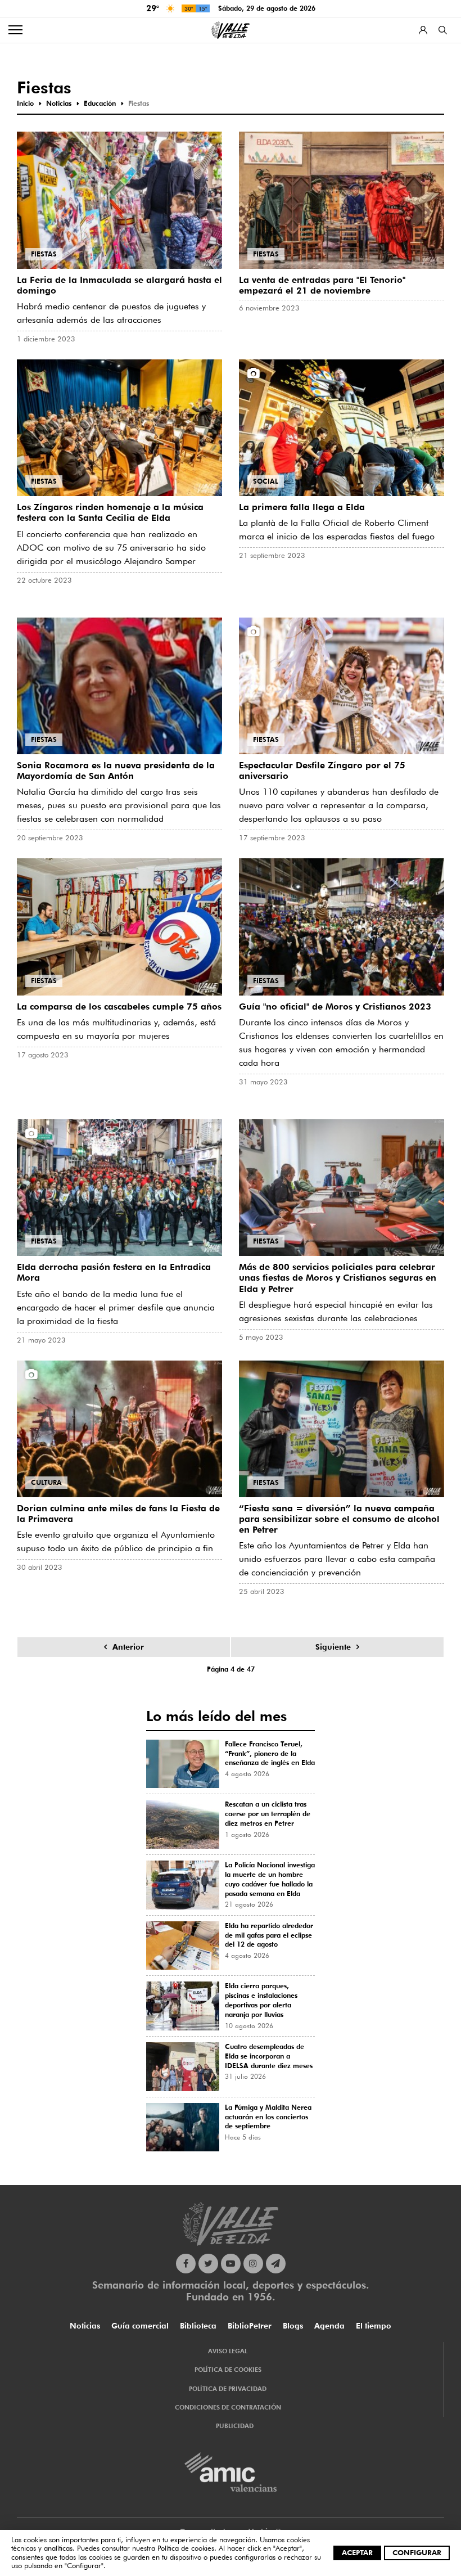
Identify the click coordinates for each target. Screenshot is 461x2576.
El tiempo (374, 2326)
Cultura (46, 1482)
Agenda (329, 2326)
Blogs (293, 2326)
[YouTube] (231, 2264)
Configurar (417, 2552)
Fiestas (44, 254)
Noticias (85, 2326)
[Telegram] (276, 2264)
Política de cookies (186, 2548)
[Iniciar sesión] (423, 30)
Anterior (128, 1647)
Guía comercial (140, 2326)
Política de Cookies (228, 2370)
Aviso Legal (228, 2351)
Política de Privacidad (228, 2389)
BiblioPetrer (250, 2326)
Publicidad (235, 2426)
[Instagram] (253, 2264)
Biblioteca (198, 2326)
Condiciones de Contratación (228, 2407)
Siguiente (333, 1647)
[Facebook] (186, 2264)
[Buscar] (443, 30)
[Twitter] (208, 2264)
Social (266, 481)
